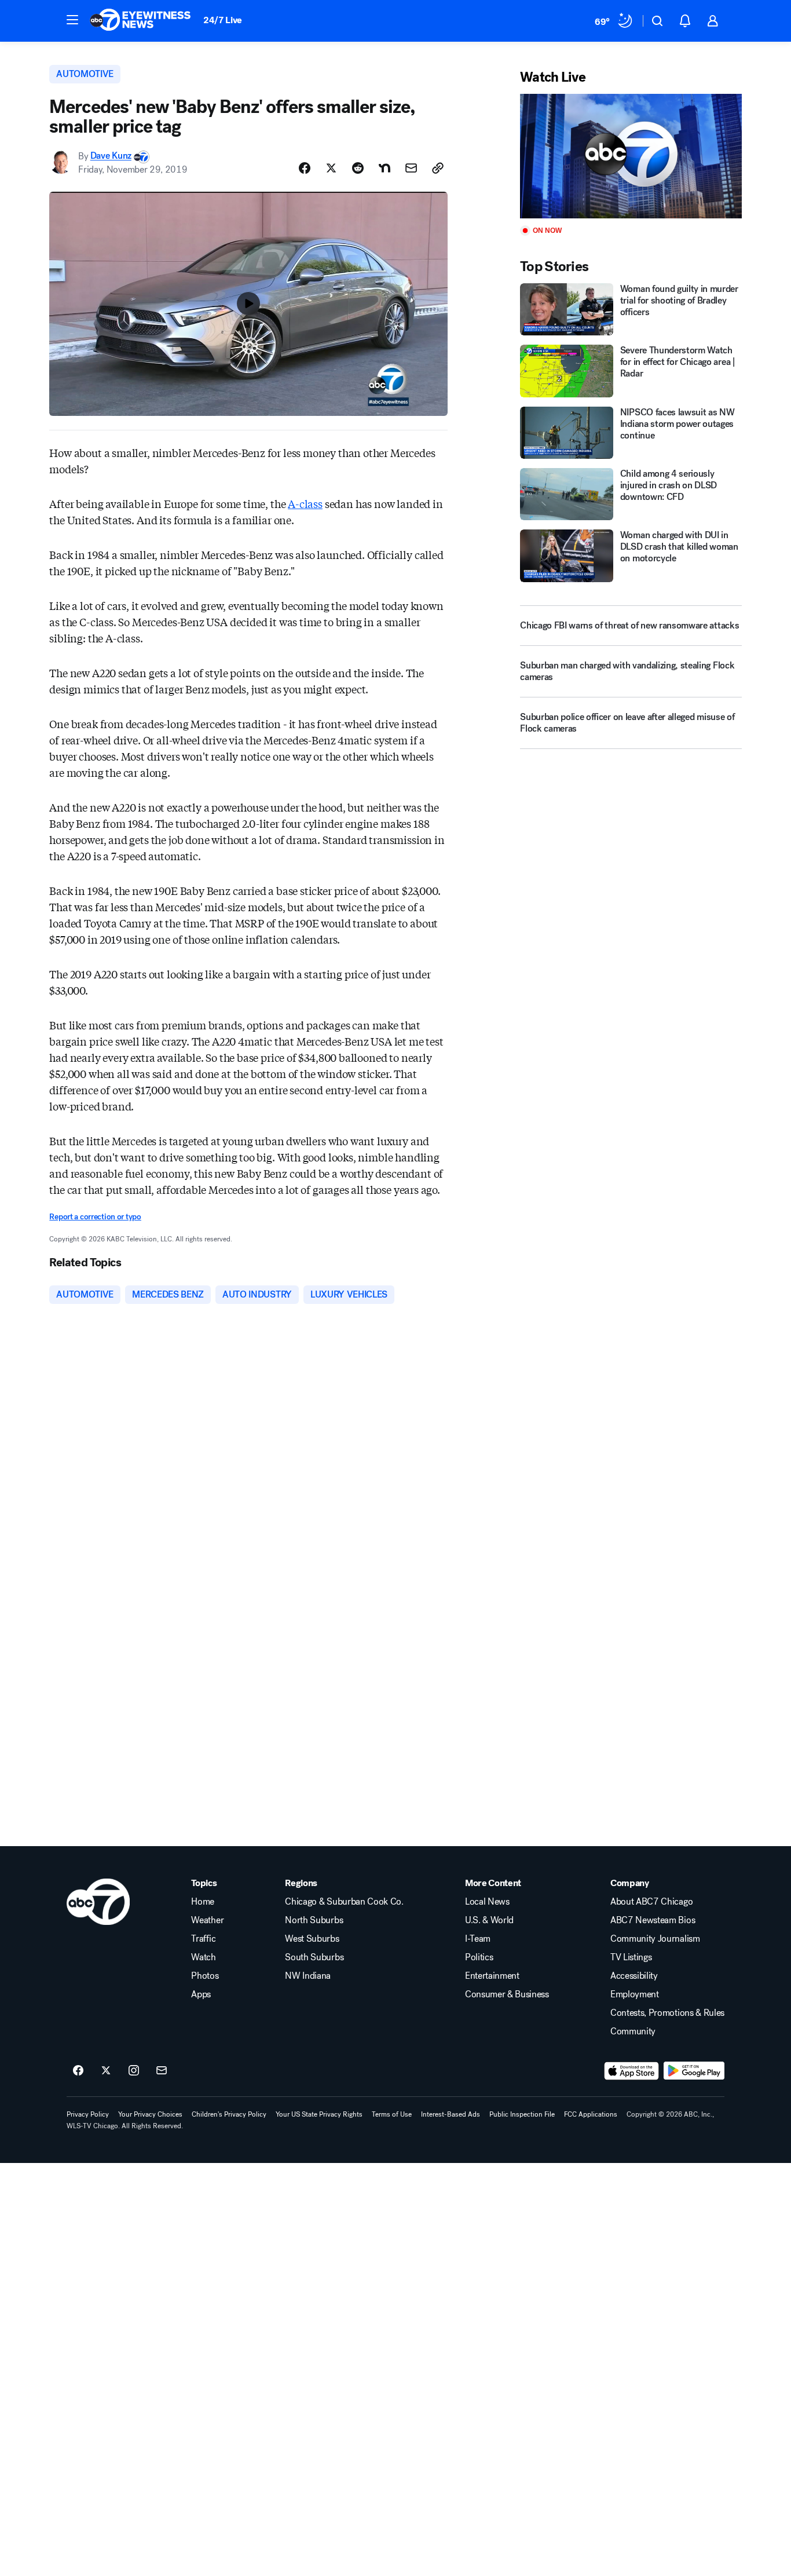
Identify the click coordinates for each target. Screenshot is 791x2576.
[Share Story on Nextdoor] (384, 168)
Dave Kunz (111, 156)
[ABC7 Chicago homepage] (140, 21)
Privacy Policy (88, 2114)
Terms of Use (392, 2114)
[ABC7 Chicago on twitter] (106, 2071)
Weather (207, 1920)
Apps (201, 1994)
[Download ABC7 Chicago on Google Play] (694, 2071)
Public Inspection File (522, 2114)
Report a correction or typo (95, 1217)
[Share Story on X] (331, 168)
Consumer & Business (507, 1994)
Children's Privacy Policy (229, 2114)
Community (633, 2031)
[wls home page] (98, 1902)
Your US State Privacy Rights (319, 2114)
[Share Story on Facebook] (305, 168)
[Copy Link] (438, 168)
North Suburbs (314, 1920)
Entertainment (492, 1976)
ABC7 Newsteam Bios (653, 1920)
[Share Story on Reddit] (358, 168)
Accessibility (634, 1976)
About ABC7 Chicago (651, 1902)
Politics (479, 1957)
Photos (205, 1976)
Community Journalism (655, 1939)
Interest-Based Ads (451, 2114)
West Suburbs (312, 1939)
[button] (72, 20)
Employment (635, 1994)
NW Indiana (308, 1976)
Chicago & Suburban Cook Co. (344, 1902)
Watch (203, 1957)
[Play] (631, 156)
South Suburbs (314, 1957)
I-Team (478, 1939)
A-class (305, 503)
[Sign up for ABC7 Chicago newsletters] (162, 2071)
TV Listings (631, 1957)
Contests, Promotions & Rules (667, 2013)
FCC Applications (591, 2114)
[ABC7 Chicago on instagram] (134, 2071)
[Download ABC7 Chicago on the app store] (632, 2071)
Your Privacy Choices (150, 2114)
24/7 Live (223, 20)
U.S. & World (489, 1920)
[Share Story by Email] (411, 168)
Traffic (203, 1939)
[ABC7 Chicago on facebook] (78, 2071)
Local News (487, 1902)
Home (203, 1902)
